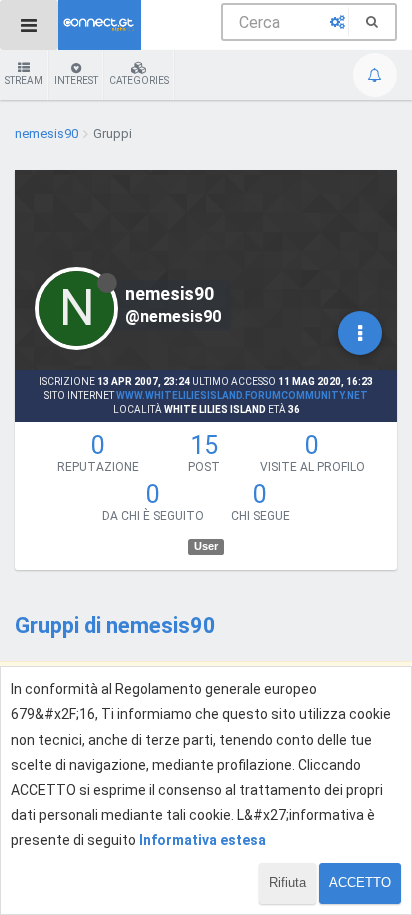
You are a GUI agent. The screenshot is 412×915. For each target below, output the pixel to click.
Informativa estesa (202, 840)
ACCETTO (360, 882)
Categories (139, 80)
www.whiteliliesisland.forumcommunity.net (242, 395)
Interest (76, 80)
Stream (24, 80)
